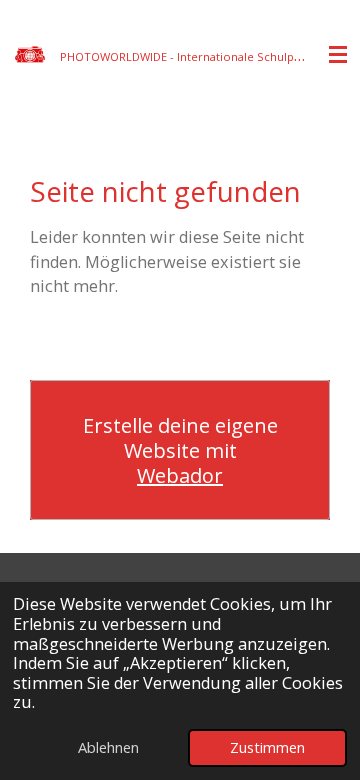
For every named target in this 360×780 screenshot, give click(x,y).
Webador (180, 475)
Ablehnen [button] (108, 747)
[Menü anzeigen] (338, 55)
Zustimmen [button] (267, 747)
